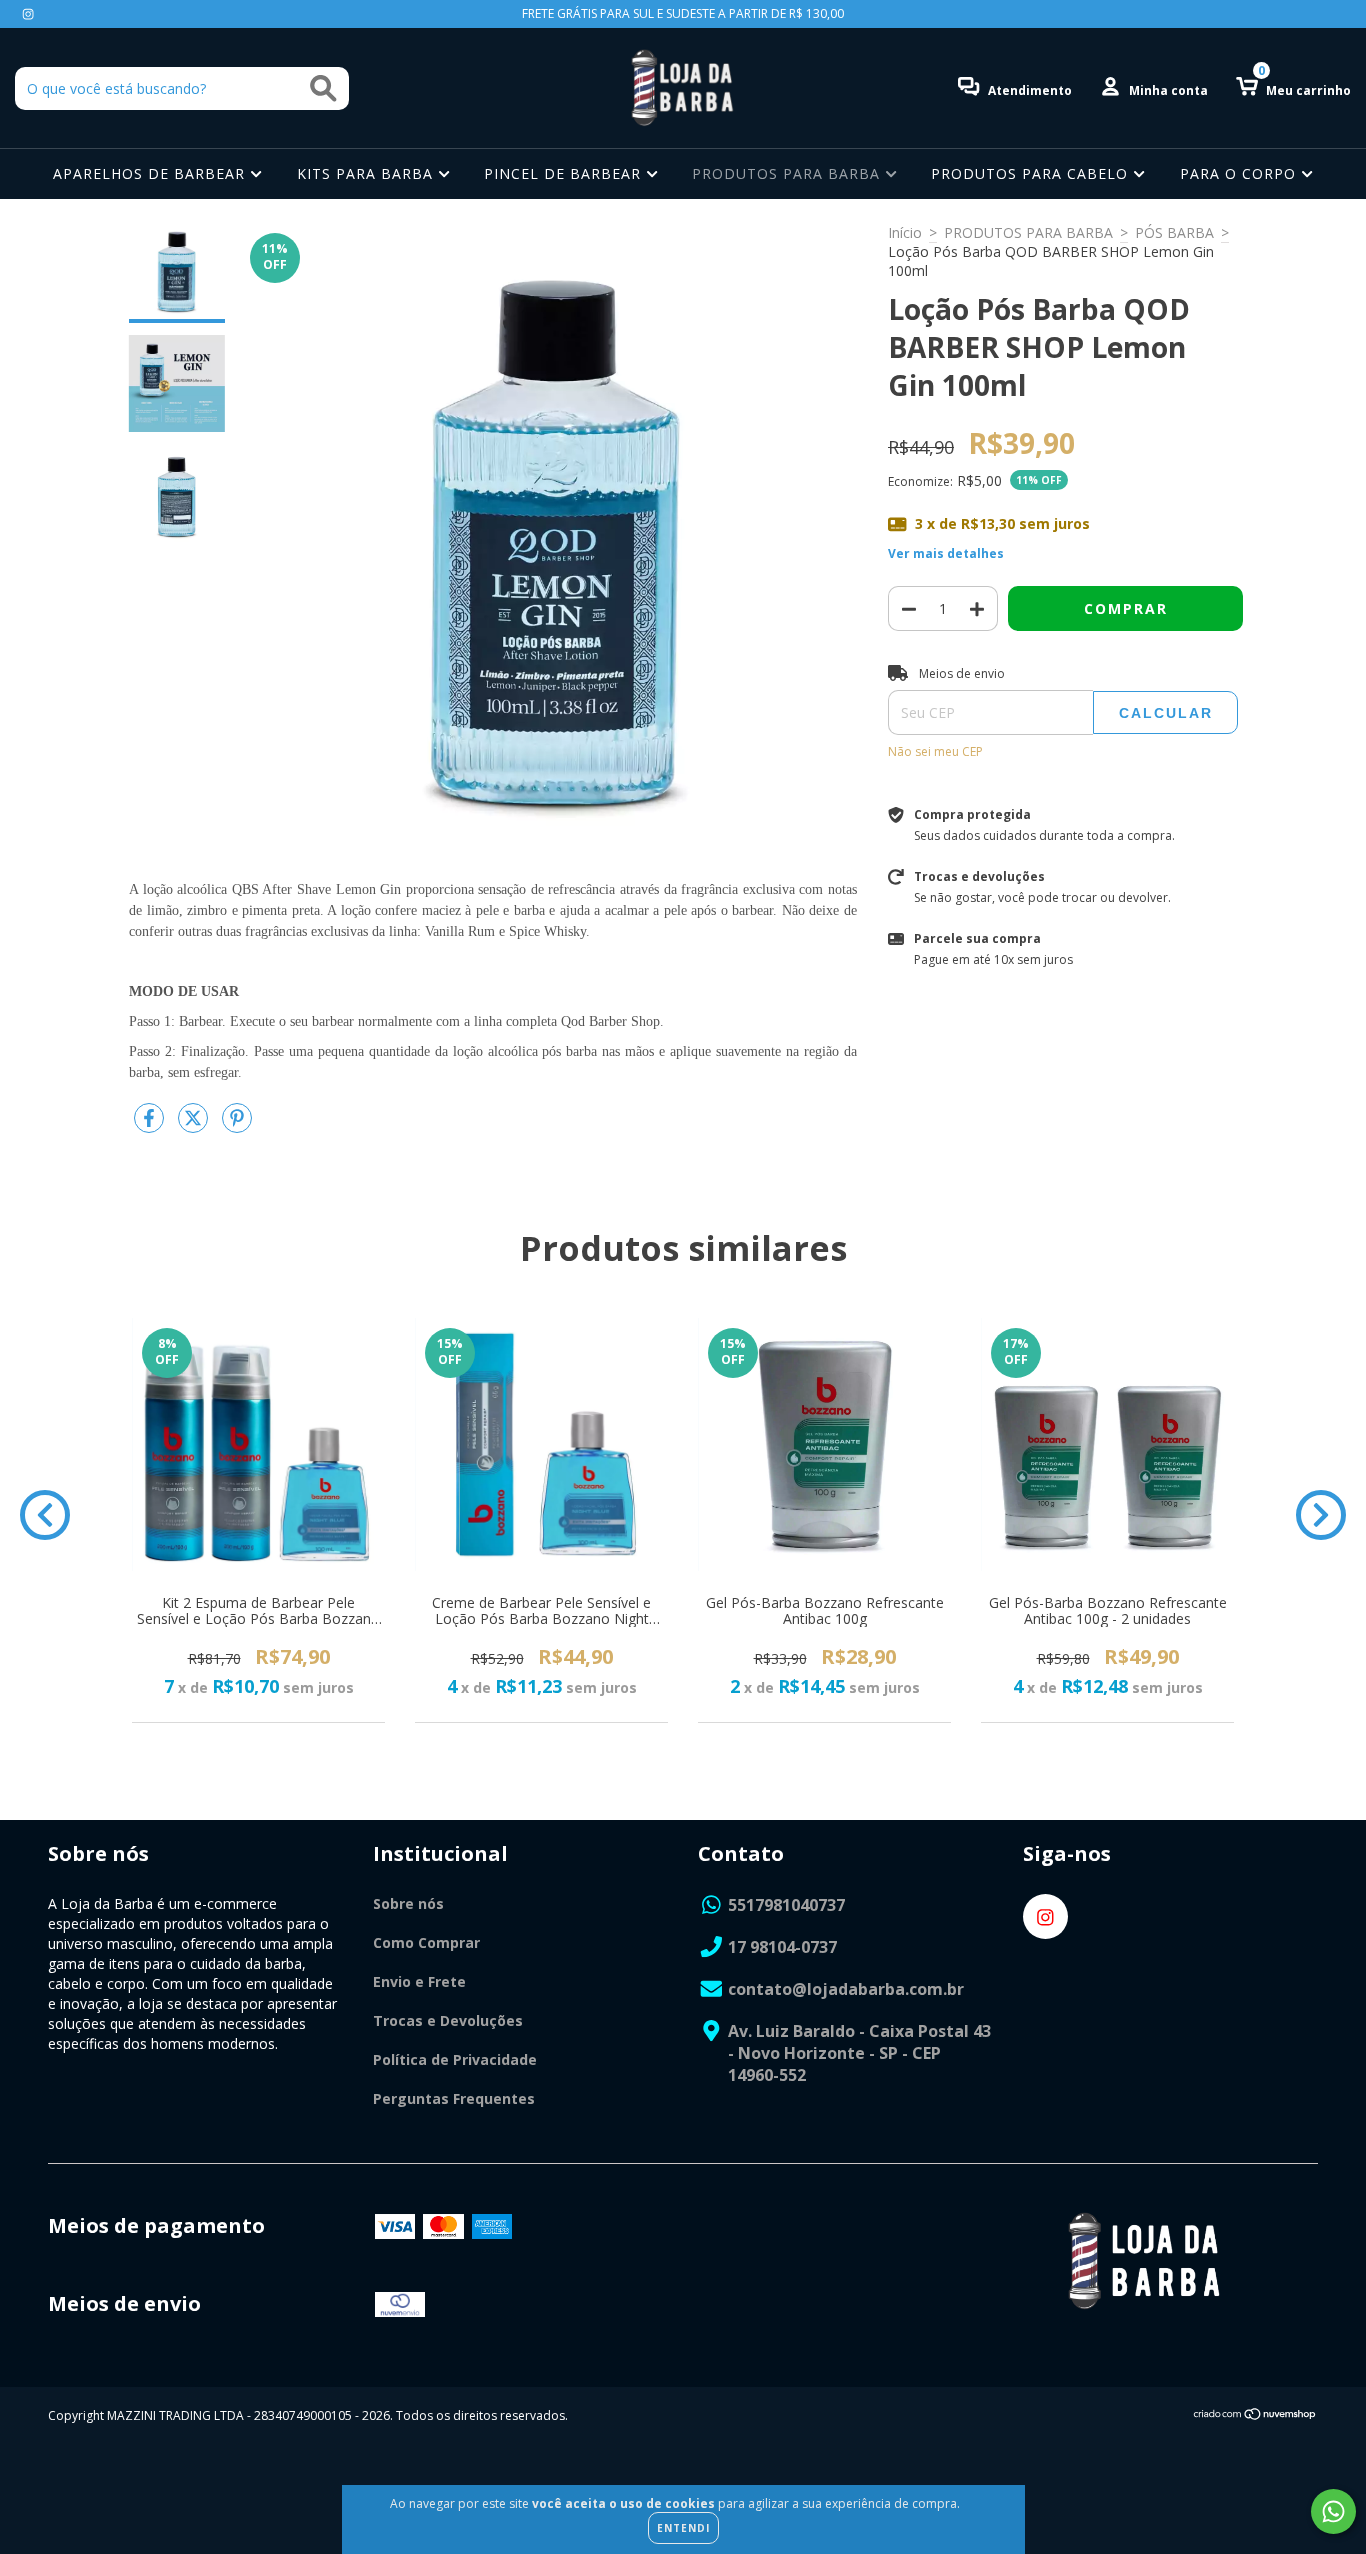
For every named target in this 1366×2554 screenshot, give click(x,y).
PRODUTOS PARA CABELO (1032, 173)
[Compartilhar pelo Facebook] (151, 1125)
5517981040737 (786, 1905)
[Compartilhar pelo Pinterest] (237, 1125)
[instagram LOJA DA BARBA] (28, 13)
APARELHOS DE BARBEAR (151, 173)
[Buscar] (323, 88)
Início (905, 232)
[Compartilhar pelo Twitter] (195, 1125)
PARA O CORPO (1240, 173)
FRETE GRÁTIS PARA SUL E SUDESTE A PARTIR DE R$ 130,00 (683, 13)
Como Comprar (426, 1942)
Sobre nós (408, 1903)
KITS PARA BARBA (367, 173)
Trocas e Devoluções (448, 2020)
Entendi (683, 2528)
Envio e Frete (419, 1981)
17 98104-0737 (782, 1947)
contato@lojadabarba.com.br (846, 1989)
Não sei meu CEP (935, 751)
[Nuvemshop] (1255, 2416)
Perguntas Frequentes (454, 2098)
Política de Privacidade (455, 2059)
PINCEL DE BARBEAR (565, 173)
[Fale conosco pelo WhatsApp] (1333, 2511)
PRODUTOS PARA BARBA (788, 173)
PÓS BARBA (1174, 232)
